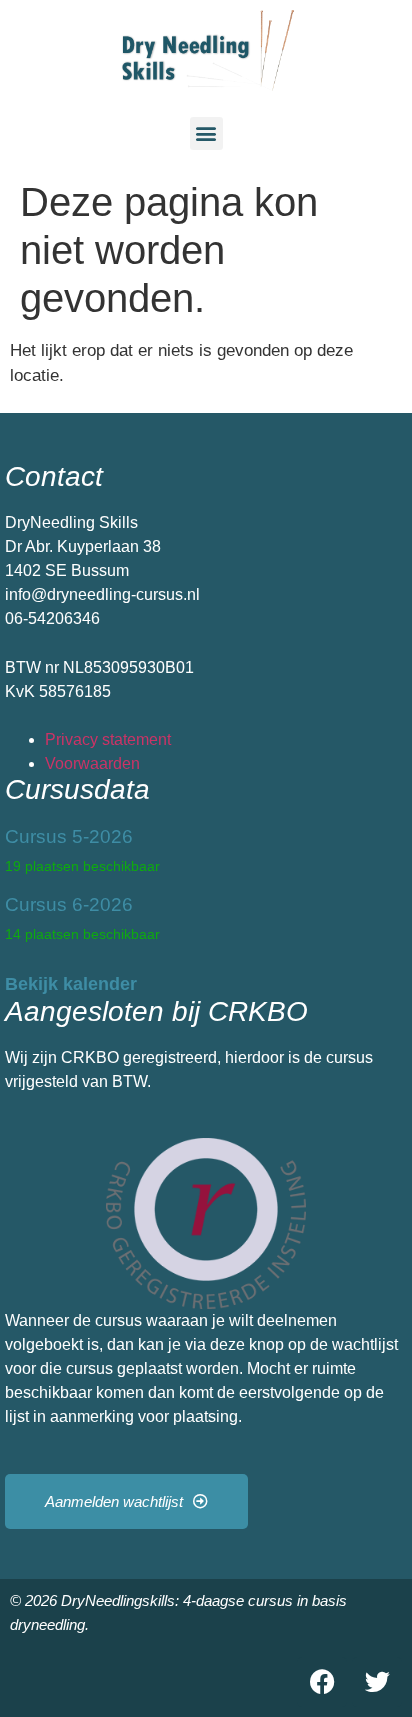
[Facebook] (322, 1682)
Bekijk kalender (71, 984)
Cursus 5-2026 (69, 836)
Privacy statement (108, 739)
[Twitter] (377, 1682)
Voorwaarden (92, 763)
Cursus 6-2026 (69, 904)
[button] (206, 133)
